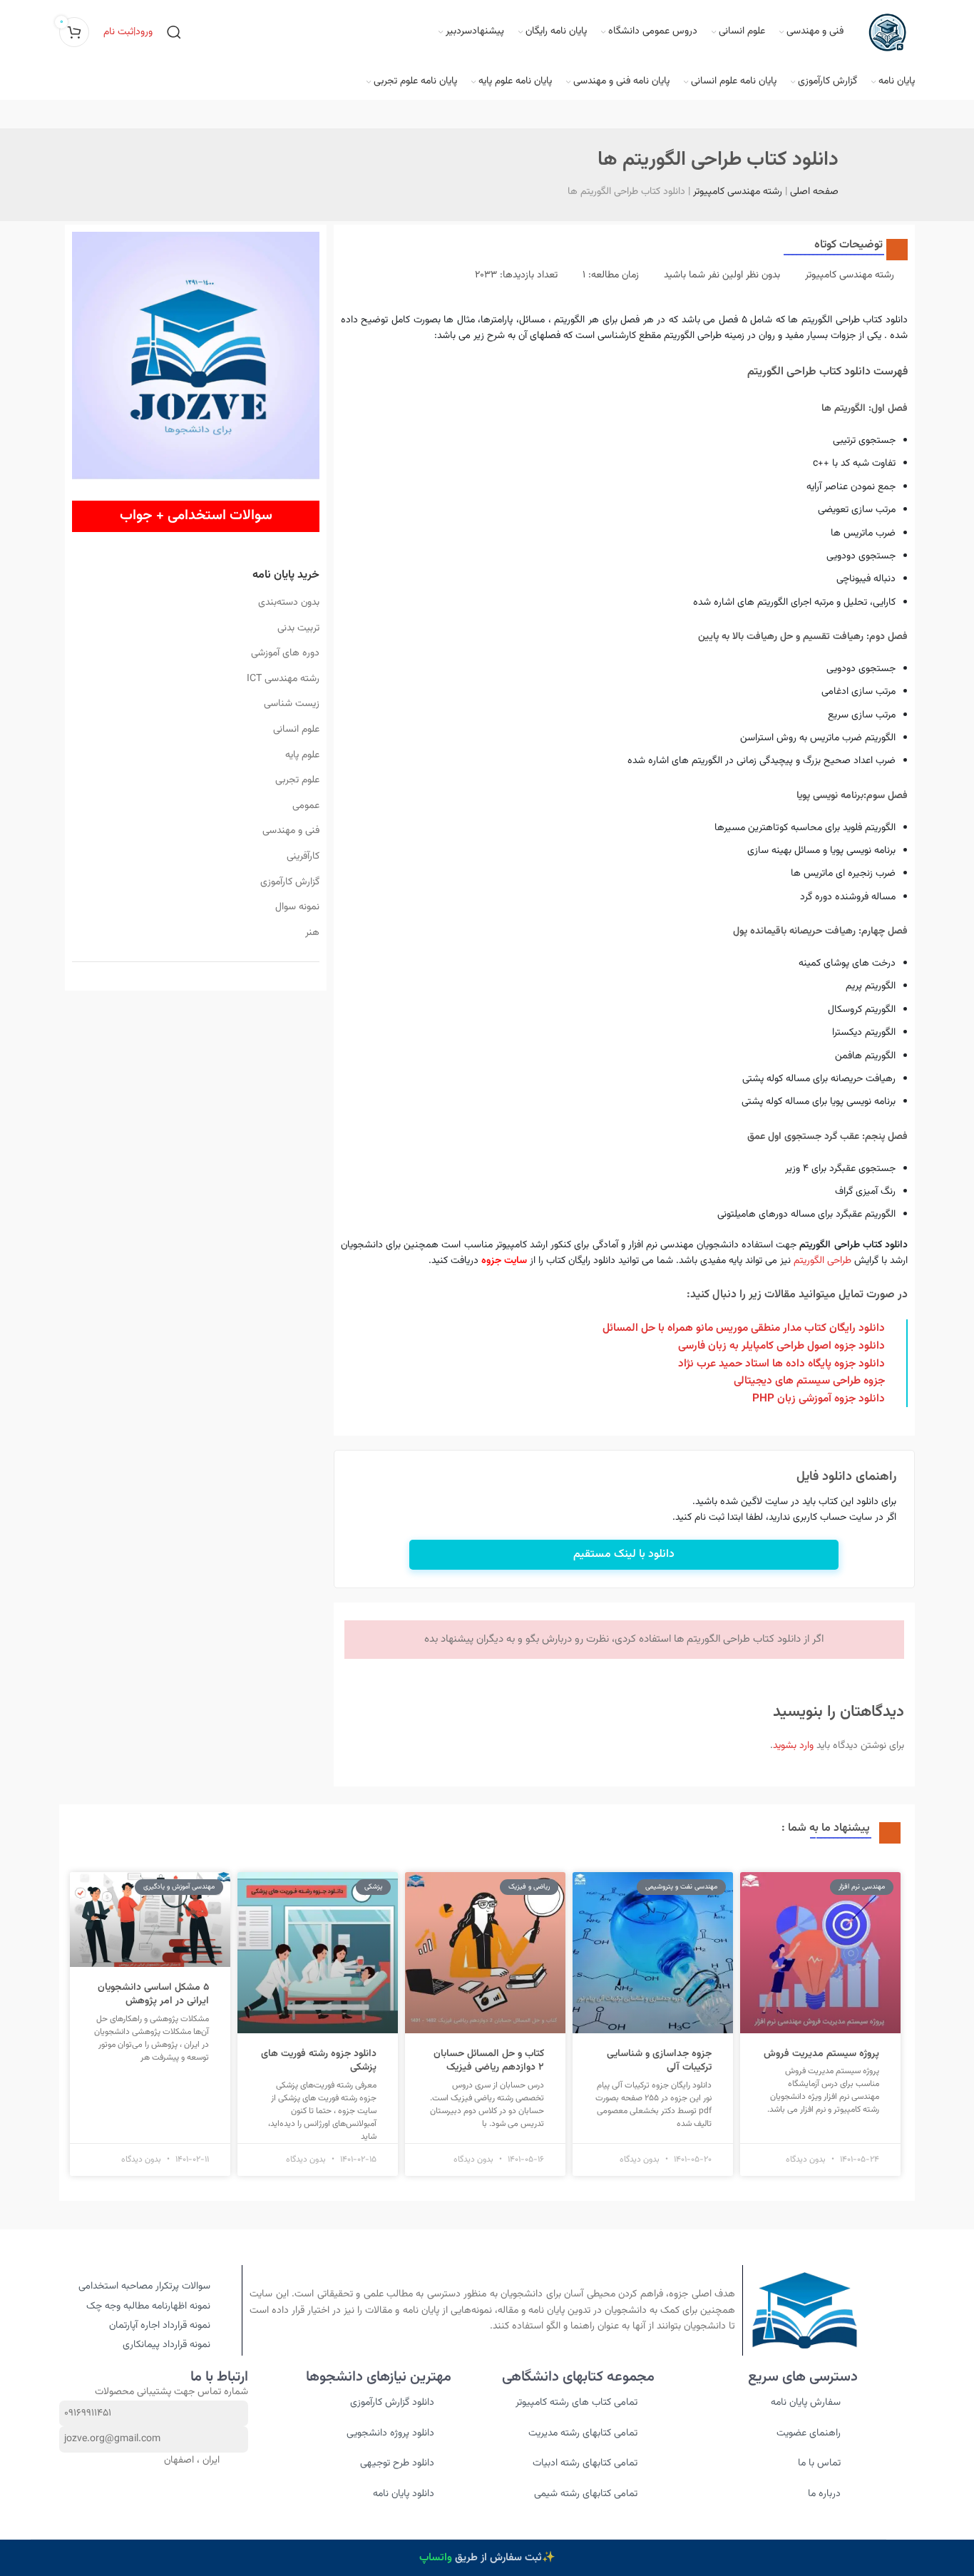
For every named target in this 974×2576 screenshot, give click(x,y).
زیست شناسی (291, 704)
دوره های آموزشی (285, 653)
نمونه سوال (297, 907)
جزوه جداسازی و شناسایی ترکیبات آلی (659, 2061)
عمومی (306, 806)
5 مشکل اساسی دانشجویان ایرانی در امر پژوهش (153, 1995)
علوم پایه (302, 755)
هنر (312, 933)
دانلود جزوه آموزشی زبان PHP (819, 1399)
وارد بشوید (793, 1746)
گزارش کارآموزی (289, 882)
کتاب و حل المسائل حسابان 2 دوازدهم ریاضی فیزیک (489, 2061)
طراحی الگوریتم (822, 1261)
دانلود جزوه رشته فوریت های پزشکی (319, 2061)
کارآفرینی (303, 857)
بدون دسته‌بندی (288, 603)
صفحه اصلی (814, 192)
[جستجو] (174, 32)
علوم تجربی (297, 780)
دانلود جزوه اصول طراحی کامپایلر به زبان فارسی (781, 1346)
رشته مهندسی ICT (283, 679)
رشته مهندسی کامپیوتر (738, 192)
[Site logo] (886, 33)
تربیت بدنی (298, 628)
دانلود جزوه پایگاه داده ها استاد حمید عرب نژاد (781, 1364)
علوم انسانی (296, 730)
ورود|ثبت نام (128, 32)
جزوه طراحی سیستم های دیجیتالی (809, 1381)
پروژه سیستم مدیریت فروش (821, 2054)
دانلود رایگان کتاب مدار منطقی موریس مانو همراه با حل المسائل (744, 1328)
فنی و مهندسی (291, 831)
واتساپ (436, 2558)
